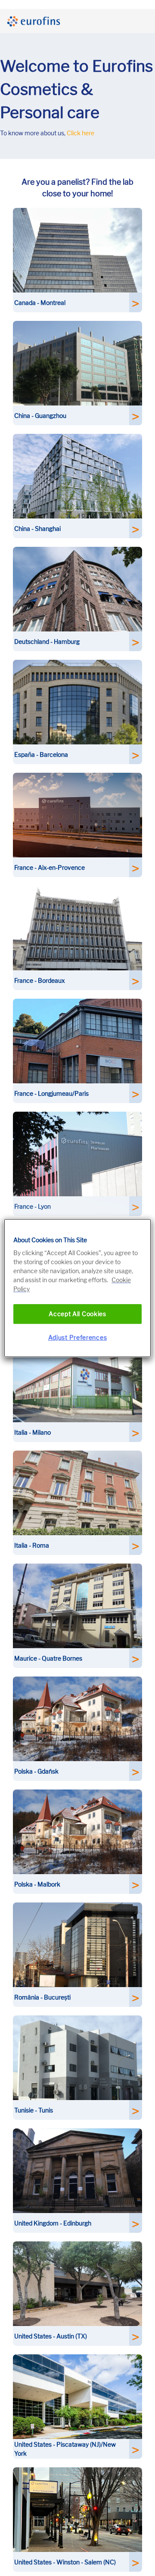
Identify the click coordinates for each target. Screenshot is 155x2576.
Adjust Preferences (78, 1337)
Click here (81, 133)
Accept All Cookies (77, 1314)
